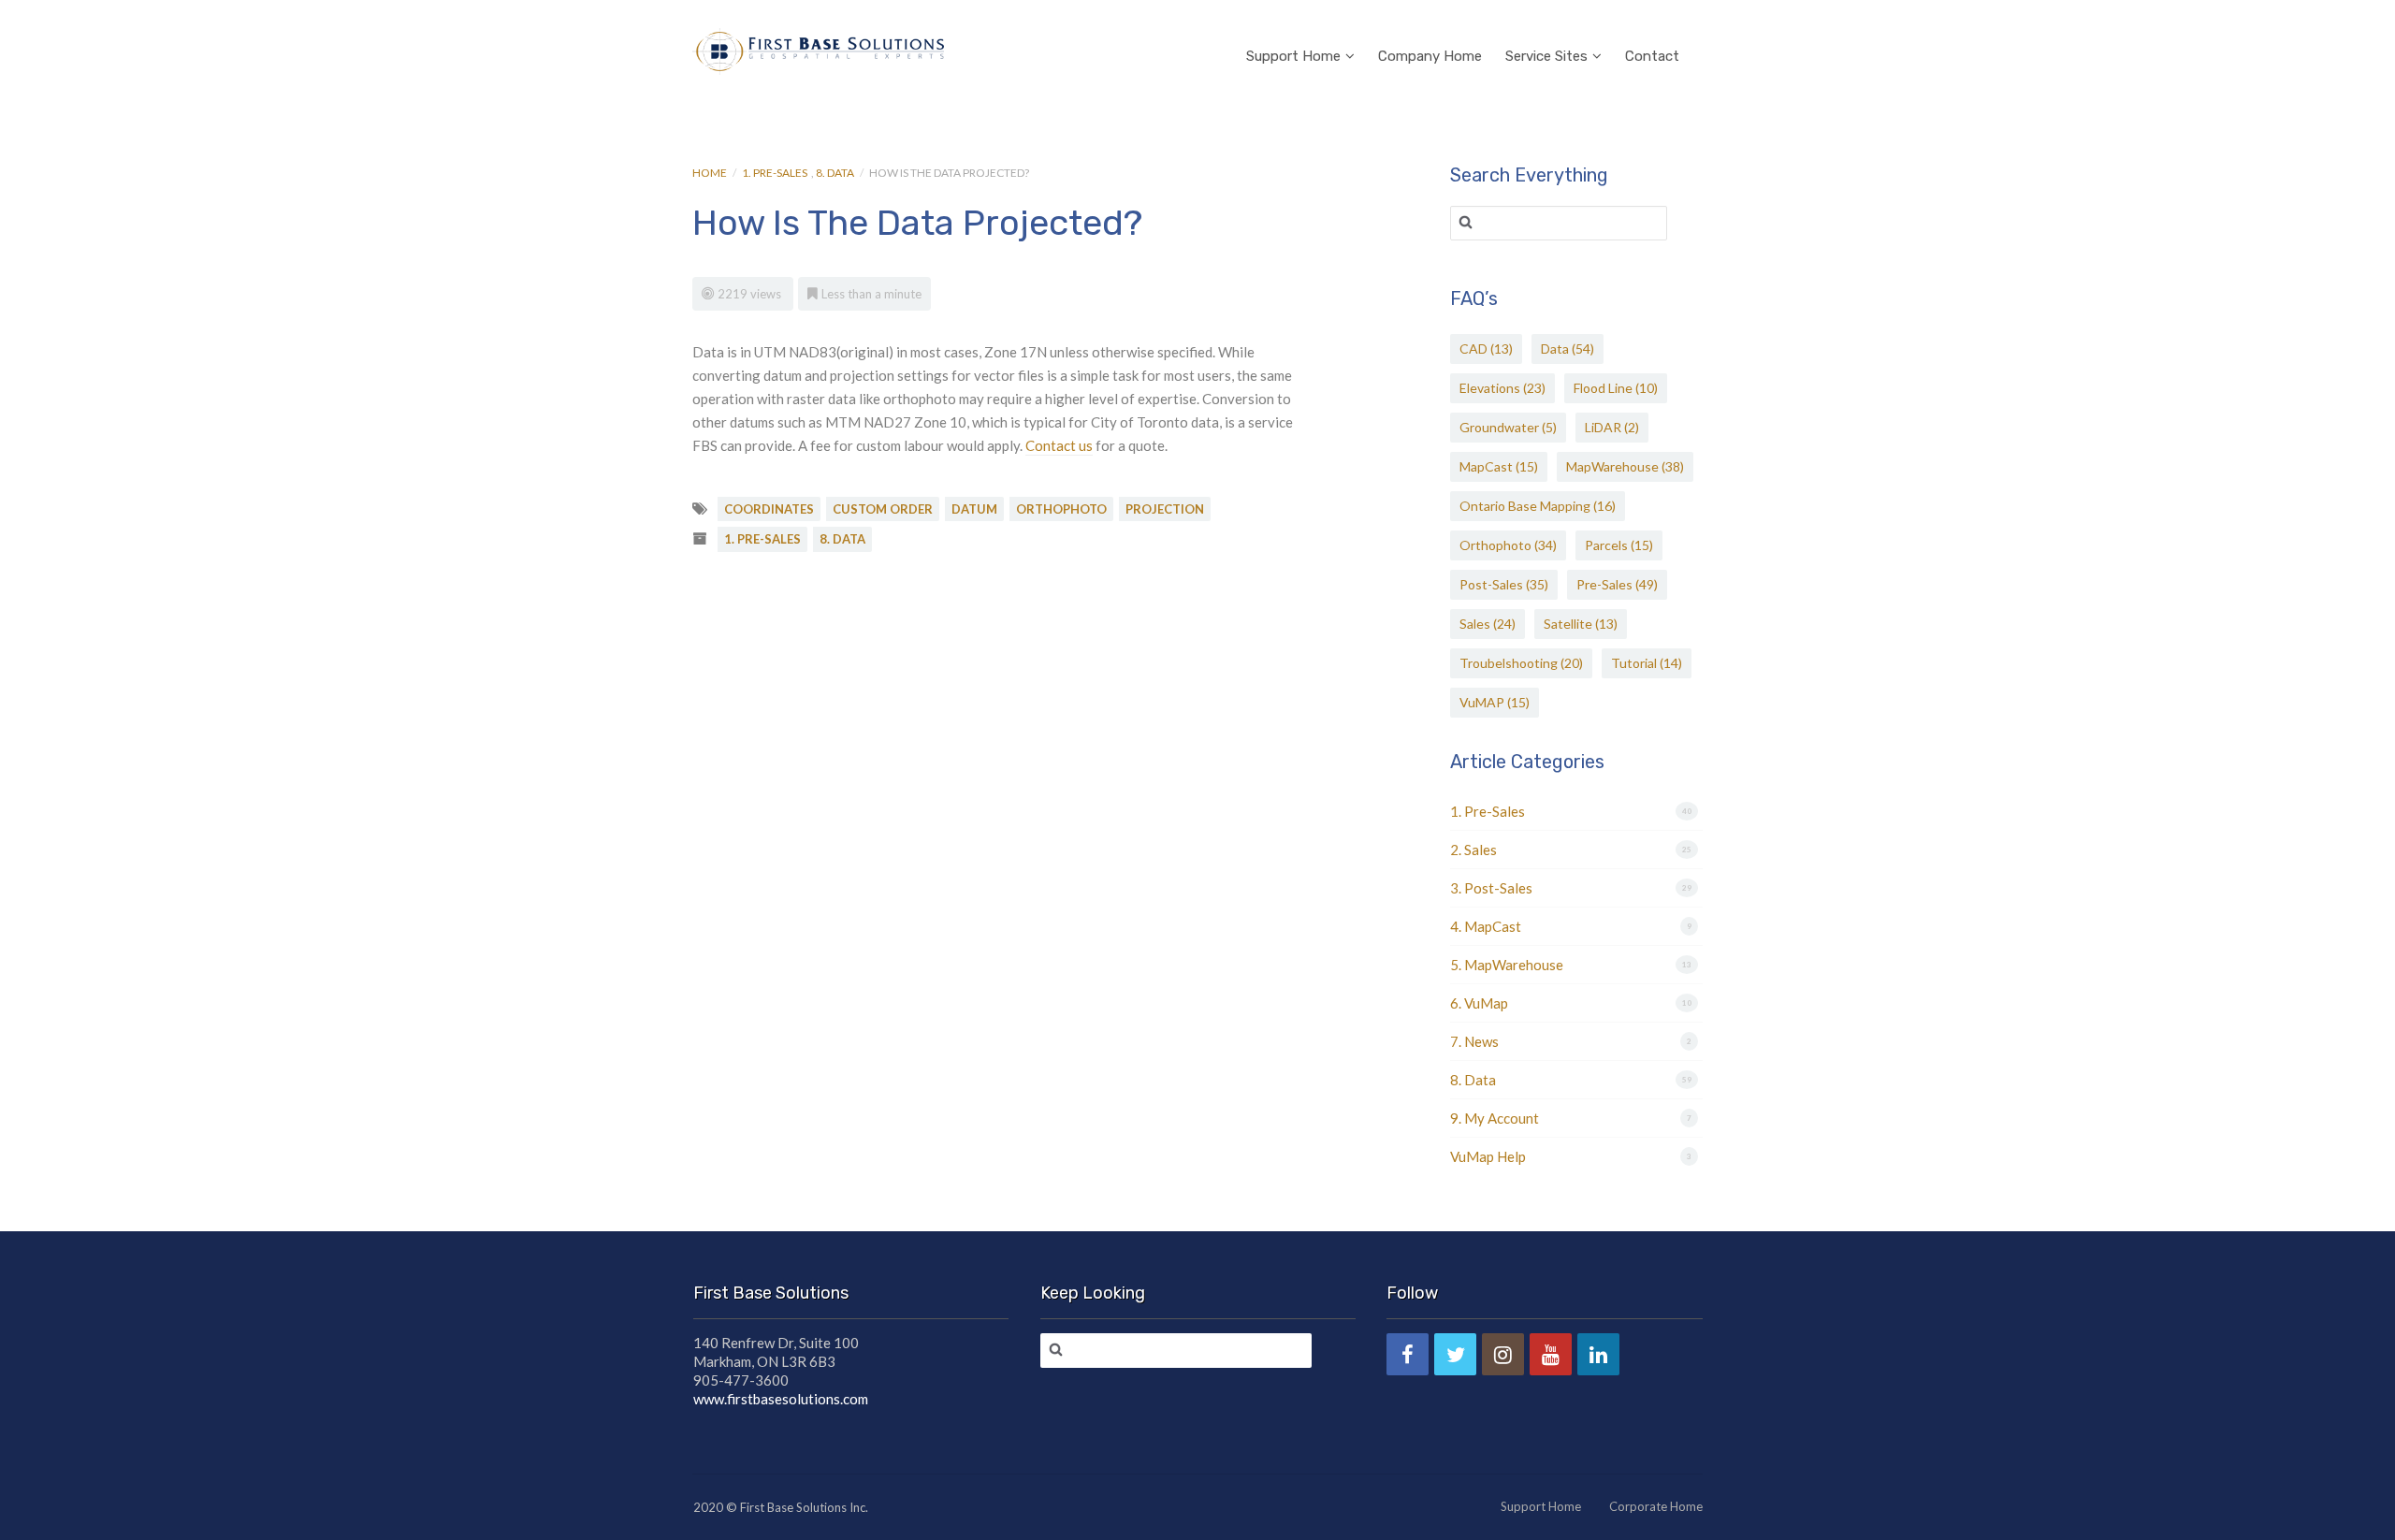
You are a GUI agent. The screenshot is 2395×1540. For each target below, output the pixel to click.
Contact (1652, 56)
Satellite (1581, 624)
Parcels (1619, 545)
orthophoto (1061, 509)
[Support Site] (818, 49)
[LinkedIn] (1598, 1354)
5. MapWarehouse (1507, 965)
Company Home (1430, 56)
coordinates (769, 509)
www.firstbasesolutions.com (781, 1399)
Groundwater (1508, 427)
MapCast (1499, 466)
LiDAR (1612, 427)
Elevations (1502, 388)
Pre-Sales (1617, 584)
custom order (883, 509)
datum (974, 509)
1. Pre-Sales (775, 173)
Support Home (1293, 56)
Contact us (1059, 445)
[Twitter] (1455, 1354)
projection (1165, 509)
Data (1568, 349)
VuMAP (1495, 702)
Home (710, 173)
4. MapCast (1486, 926)
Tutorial (1647, 663)
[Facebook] (1408, 1354)
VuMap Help (1488, 1156)
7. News (1474, 1041)
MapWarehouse (1625, 466)
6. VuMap (1479, 1003)
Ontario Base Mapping (1538, 506)
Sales (1488, 624)
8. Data (835, 173)
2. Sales (1473, 850)
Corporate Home (1656, 1506)
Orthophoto (1508, 545)
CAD (1486, 349)
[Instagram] (1503, 1354)
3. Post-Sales (1491, 888)
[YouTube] (1551, 1354)
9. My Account (1495, 1118)
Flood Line (1616, 388)
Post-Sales (1504, 584)
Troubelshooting (1521, 663)
